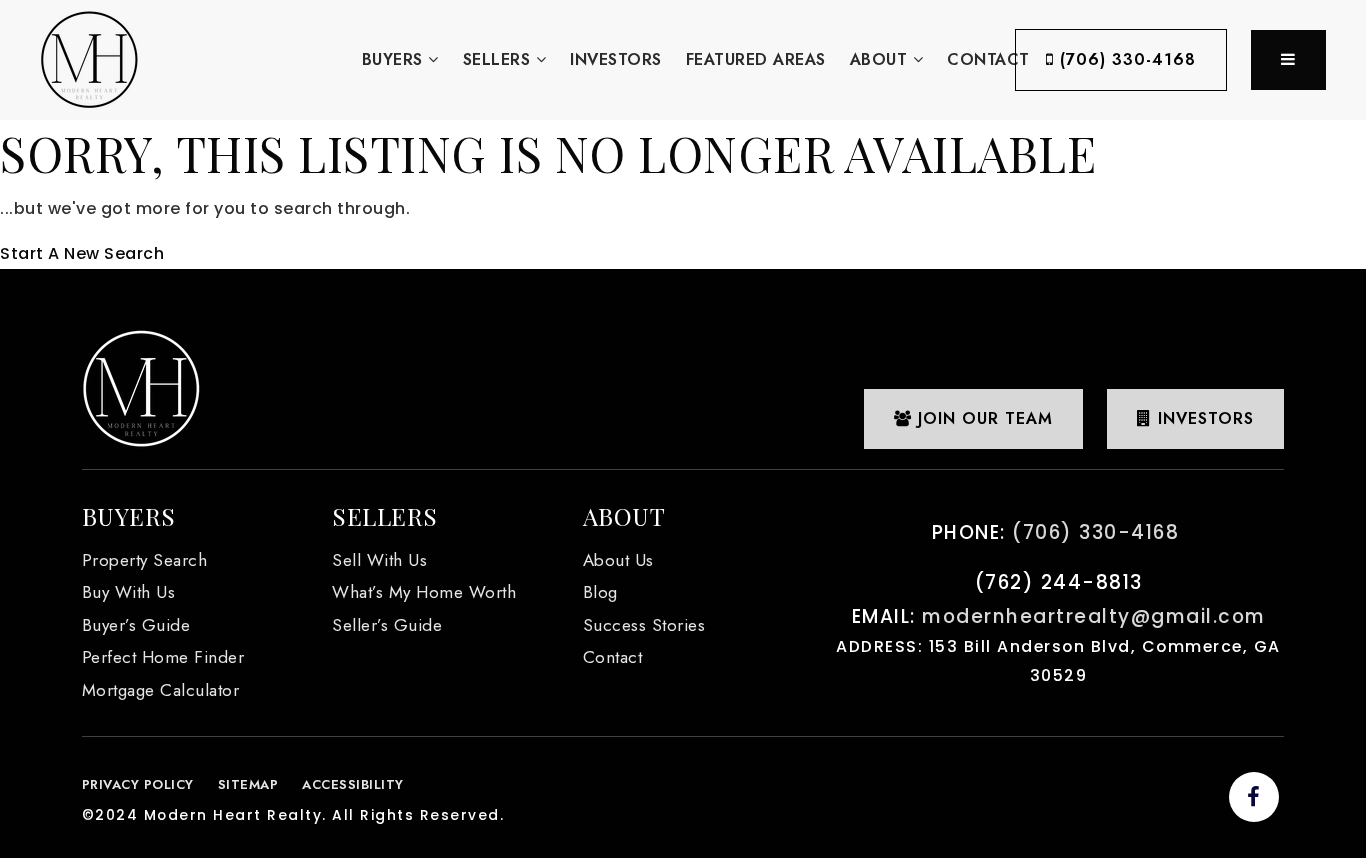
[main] (683, 194)
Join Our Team (982, 418)
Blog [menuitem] (600, 592)
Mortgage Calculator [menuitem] (161, 690)
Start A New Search (82, 253)
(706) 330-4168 (1125, 59)
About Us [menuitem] (618, 560)
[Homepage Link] (89, 58)
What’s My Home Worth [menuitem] (424, 592)
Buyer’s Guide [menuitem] (136, 625)
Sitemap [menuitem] (248, 784)
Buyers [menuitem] (395, 59)
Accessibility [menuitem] (353, 784)
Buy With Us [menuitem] (129, 592)
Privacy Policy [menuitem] (138, 784)
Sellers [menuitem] (499, 59)
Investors (1203, 418)
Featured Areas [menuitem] (756, 59)
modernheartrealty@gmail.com (1094, 616)
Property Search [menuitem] (145, 560)
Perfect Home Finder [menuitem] (163, 657)
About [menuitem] (881, 59)
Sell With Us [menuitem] (379, 560)
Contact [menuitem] (988, 59)
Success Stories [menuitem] (644, 625)
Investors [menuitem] (616, 59)
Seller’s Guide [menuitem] (387, 625)
